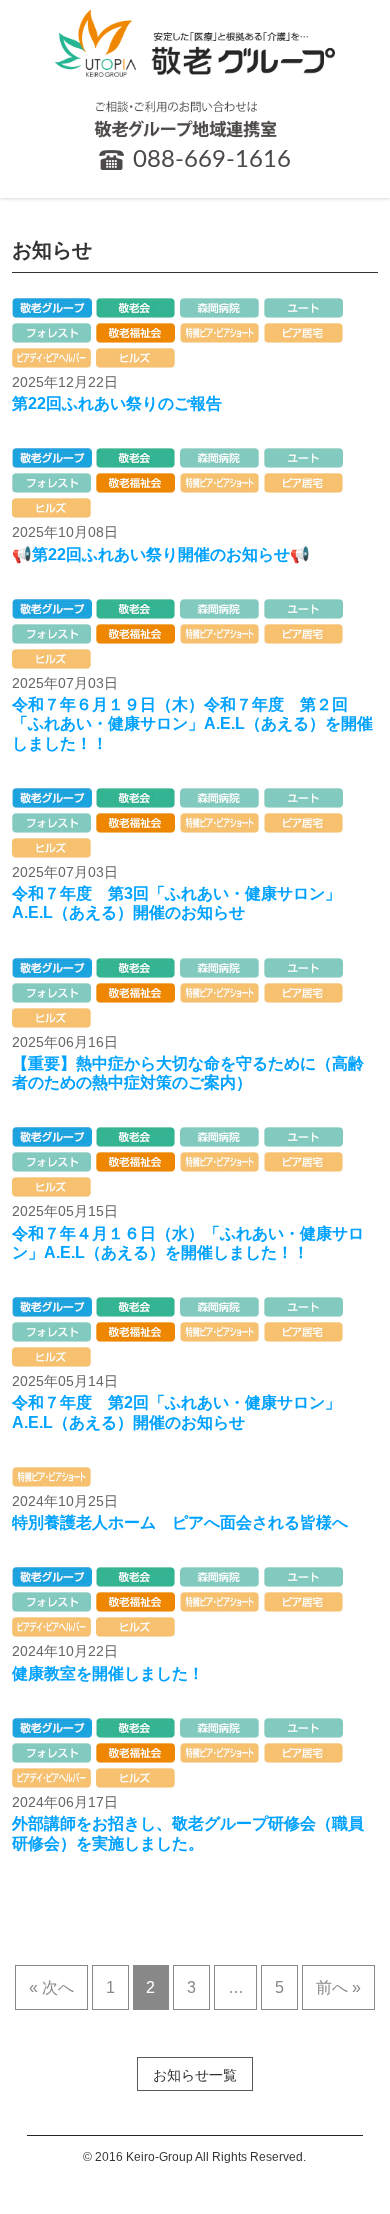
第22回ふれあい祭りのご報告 (117, 403)
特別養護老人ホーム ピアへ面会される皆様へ (180, 1522)
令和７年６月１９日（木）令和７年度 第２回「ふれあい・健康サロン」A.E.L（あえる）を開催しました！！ (192, 723)
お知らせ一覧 (195, 2075)
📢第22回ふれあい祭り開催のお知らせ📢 (161, 554)
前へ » (338, 1987)
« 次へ (51, 1987)
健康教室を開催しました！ (108, 1673)
